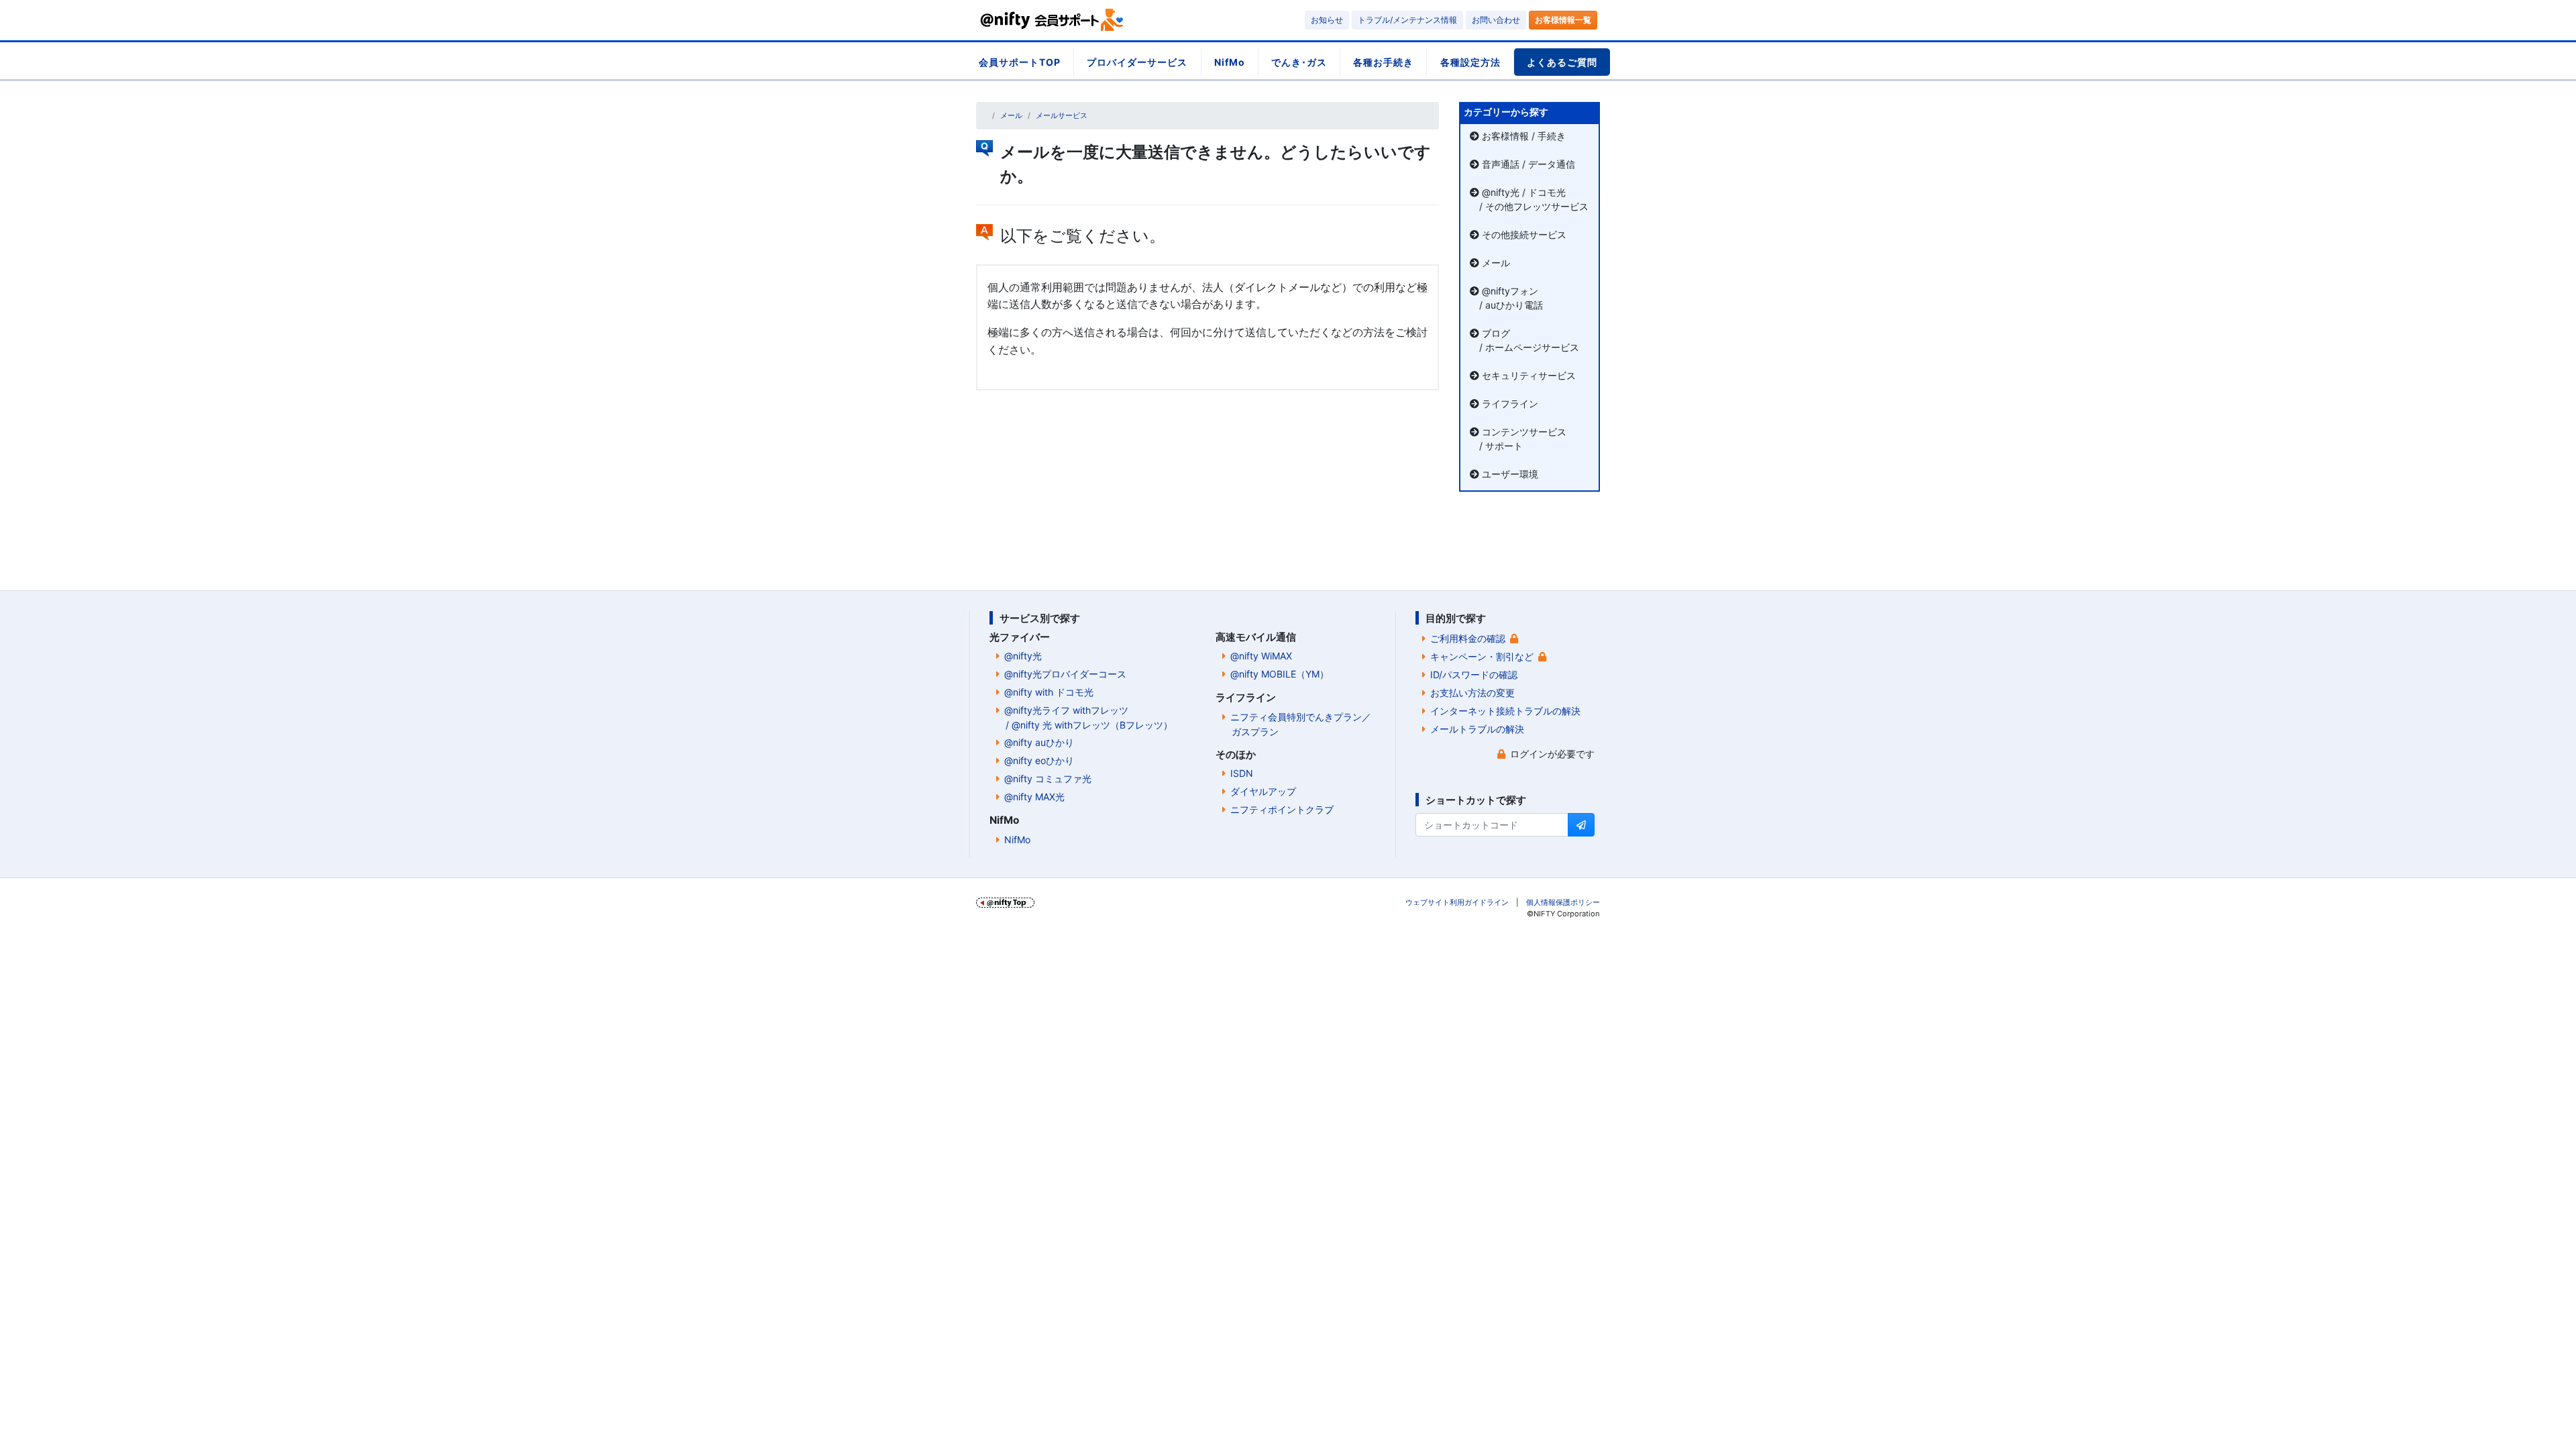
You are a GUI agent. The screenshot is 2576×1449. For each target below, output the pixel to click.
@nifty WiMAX (1261, 656)
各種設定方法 (1470, 62)
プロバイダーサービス (1137, 62)
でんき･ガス (1299, 62)
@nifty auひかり (1039, 742)
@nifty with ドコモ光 (1049, 692)
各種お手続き (1383, 62)
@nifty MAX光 (1034, 797)
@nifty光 (1023, 656)
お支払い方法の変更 (1472, 693)
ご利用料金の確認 (1468, 638)
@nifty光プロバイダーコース (1065, 674)
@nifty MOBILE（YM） (1280, 674)
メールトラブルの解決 (1477, 729)
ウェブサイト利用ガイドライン (1457, 902)
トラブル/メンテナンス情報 (1407, 20)
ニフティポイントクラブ (1282, 809)
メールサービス (1062, 115)
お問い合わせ (1496, 20)
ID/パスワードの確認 (1474, 675)
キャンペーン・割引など (1482, 656)
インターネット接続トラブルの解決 (1505, 711)
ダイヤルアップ (1263, 791)
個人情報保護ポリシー (1563, 902)
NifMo (1230, 62)
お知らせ (1327, 20)
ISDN (1242, 773)
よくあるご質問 (1562, 62)
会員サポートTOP (1020, 62)
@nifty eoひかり (1039, 760)
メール (1011, 115)
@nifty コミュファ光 (1048, 779)
